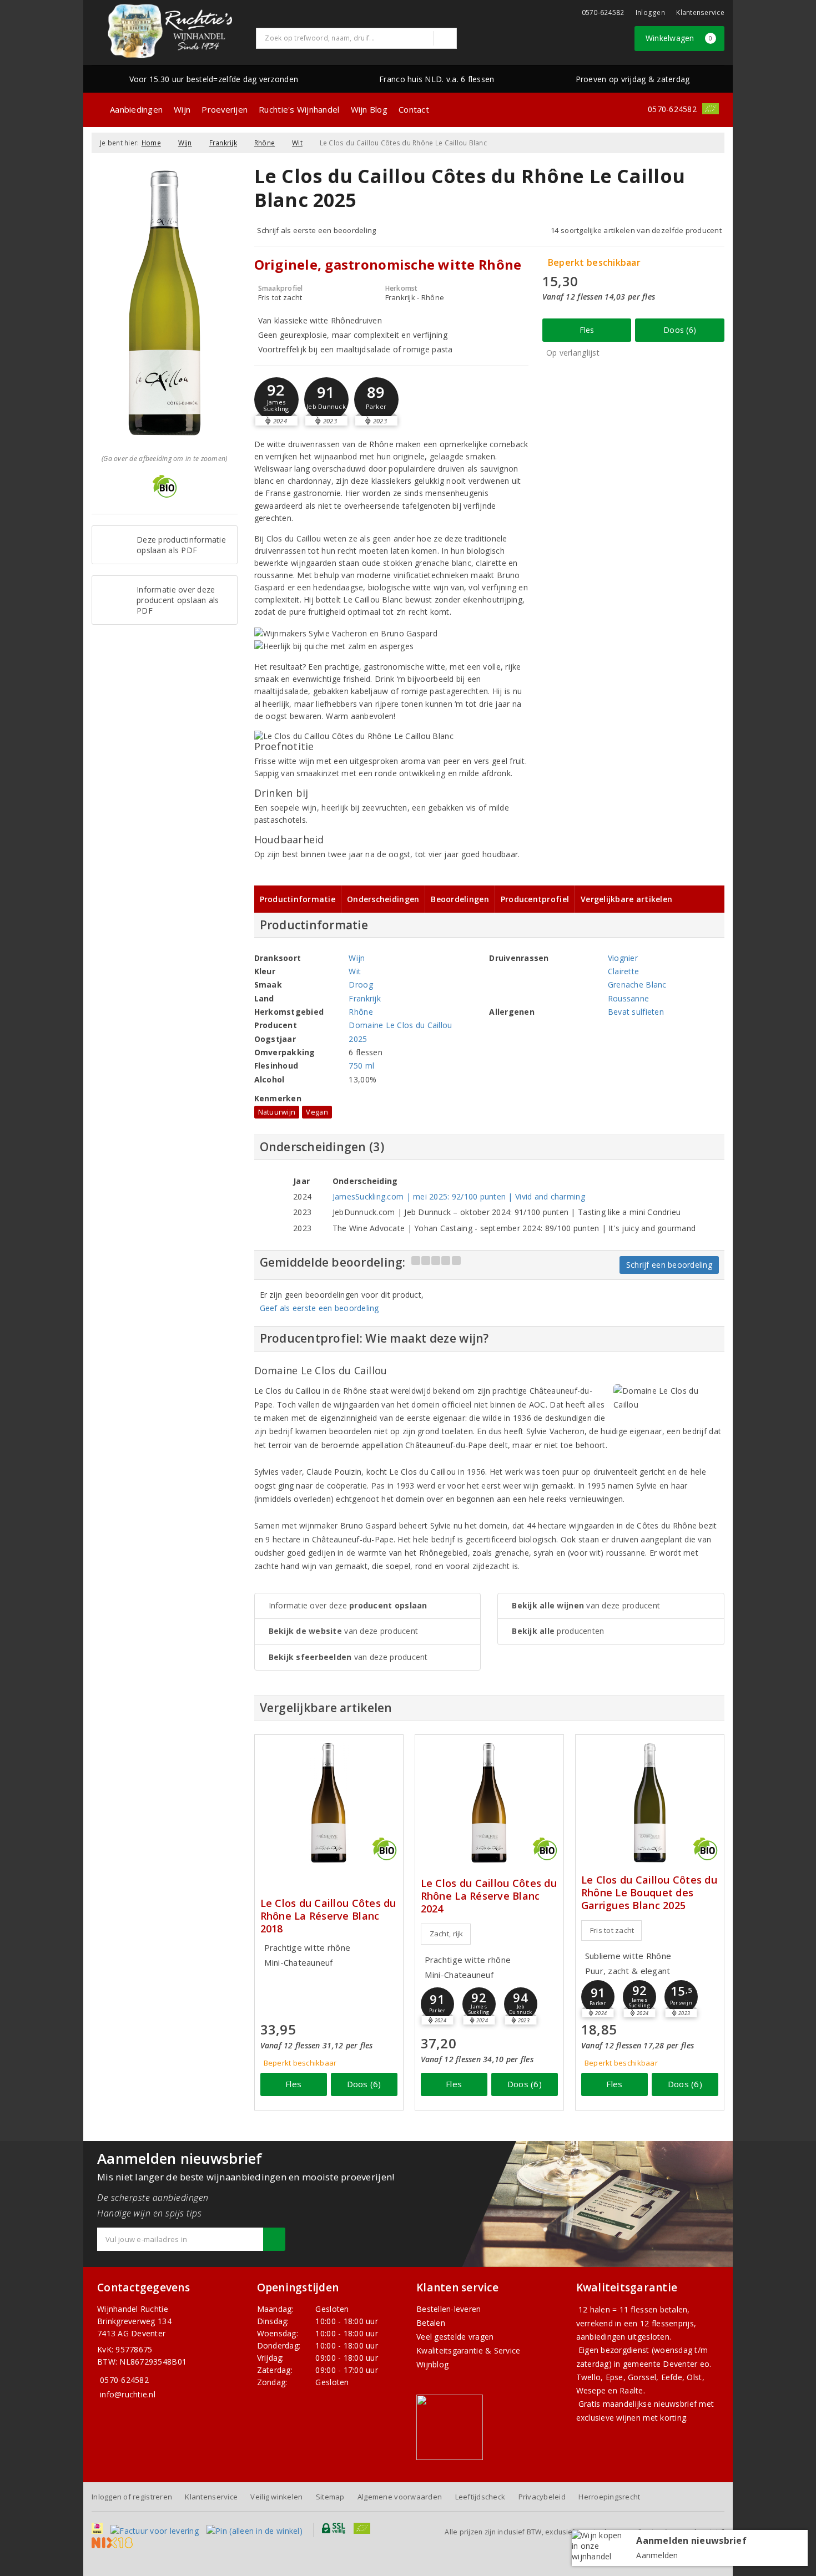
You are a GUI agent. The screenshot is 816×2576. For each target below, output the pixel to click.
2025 (358, 1039)
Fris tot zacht (612, 1930)
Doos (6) (680, 330)
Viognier (623, 958)
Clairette (623, 971)
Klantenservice (700, 12)
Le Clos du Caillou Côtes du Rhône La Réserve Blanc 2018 (328, 1916)
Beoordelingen (460, 899)
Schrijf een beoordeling (669, 1265)
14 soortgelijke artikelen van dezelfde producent (636, 230)
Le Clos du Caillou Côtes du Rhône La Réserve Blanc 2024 (489, 1896)
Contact (414, 109)
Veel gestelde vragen (455, 2337)
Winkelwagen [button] (679, 38)
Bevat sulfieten (636, 1012)
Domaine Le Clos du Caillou (400, 1025)
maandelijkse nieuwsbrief (650, 2404)
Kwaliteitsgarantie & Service (468, 2350)
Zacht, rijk (447, 1934)
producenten (558, 1631)
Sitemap (330, 2497)
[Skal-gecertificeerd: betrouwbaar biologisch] (711, 109)
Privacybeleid (542, 2497)
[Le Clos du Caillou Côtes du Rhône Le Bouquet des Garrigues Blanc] (650, 1803)
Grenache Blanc (637, 985)
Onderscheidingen (383, 899)
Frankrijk (223, 143)
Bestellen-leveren (449, 2309)
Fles (587, 330)
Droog (361, 985)
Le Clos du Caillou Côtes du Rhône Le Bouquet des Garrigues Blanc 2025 (649, 1893)
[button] (276, 399)
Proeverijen (225, 109)
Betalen (431, 2323)
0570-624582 (603, 12)
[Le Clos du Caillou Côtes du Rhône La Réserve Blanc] (329, 1803)
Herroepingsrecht (609, 2497)
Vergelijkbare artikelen (626, 899)
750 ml (361, 1066)
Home (151, 143)
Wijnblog (432, 2364)
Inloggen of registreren (132, 2497)
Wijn (182, 109)
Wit (297, 143)
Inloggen (650, 12)
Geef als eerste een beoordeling (319, 1308)
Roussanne (628, 998)
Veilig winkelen (276, 2497)
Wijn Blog (369, 109)
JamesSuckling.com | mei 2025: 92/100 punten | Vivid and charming (459, 1196)
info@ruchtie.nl (128, 2394)
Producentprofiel (535, 899)
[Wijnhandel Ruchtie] (170, 31)
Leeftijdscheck (480, 2497)
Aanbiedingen (136, 109)
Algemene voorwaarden (400, 2497)
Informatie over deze (348, 1605)
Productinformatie (298, 899)
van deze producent (344, 1631)
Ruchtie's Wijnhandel (299, 109)
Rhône (265, 143)
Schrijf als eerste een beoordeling (317, 230)
